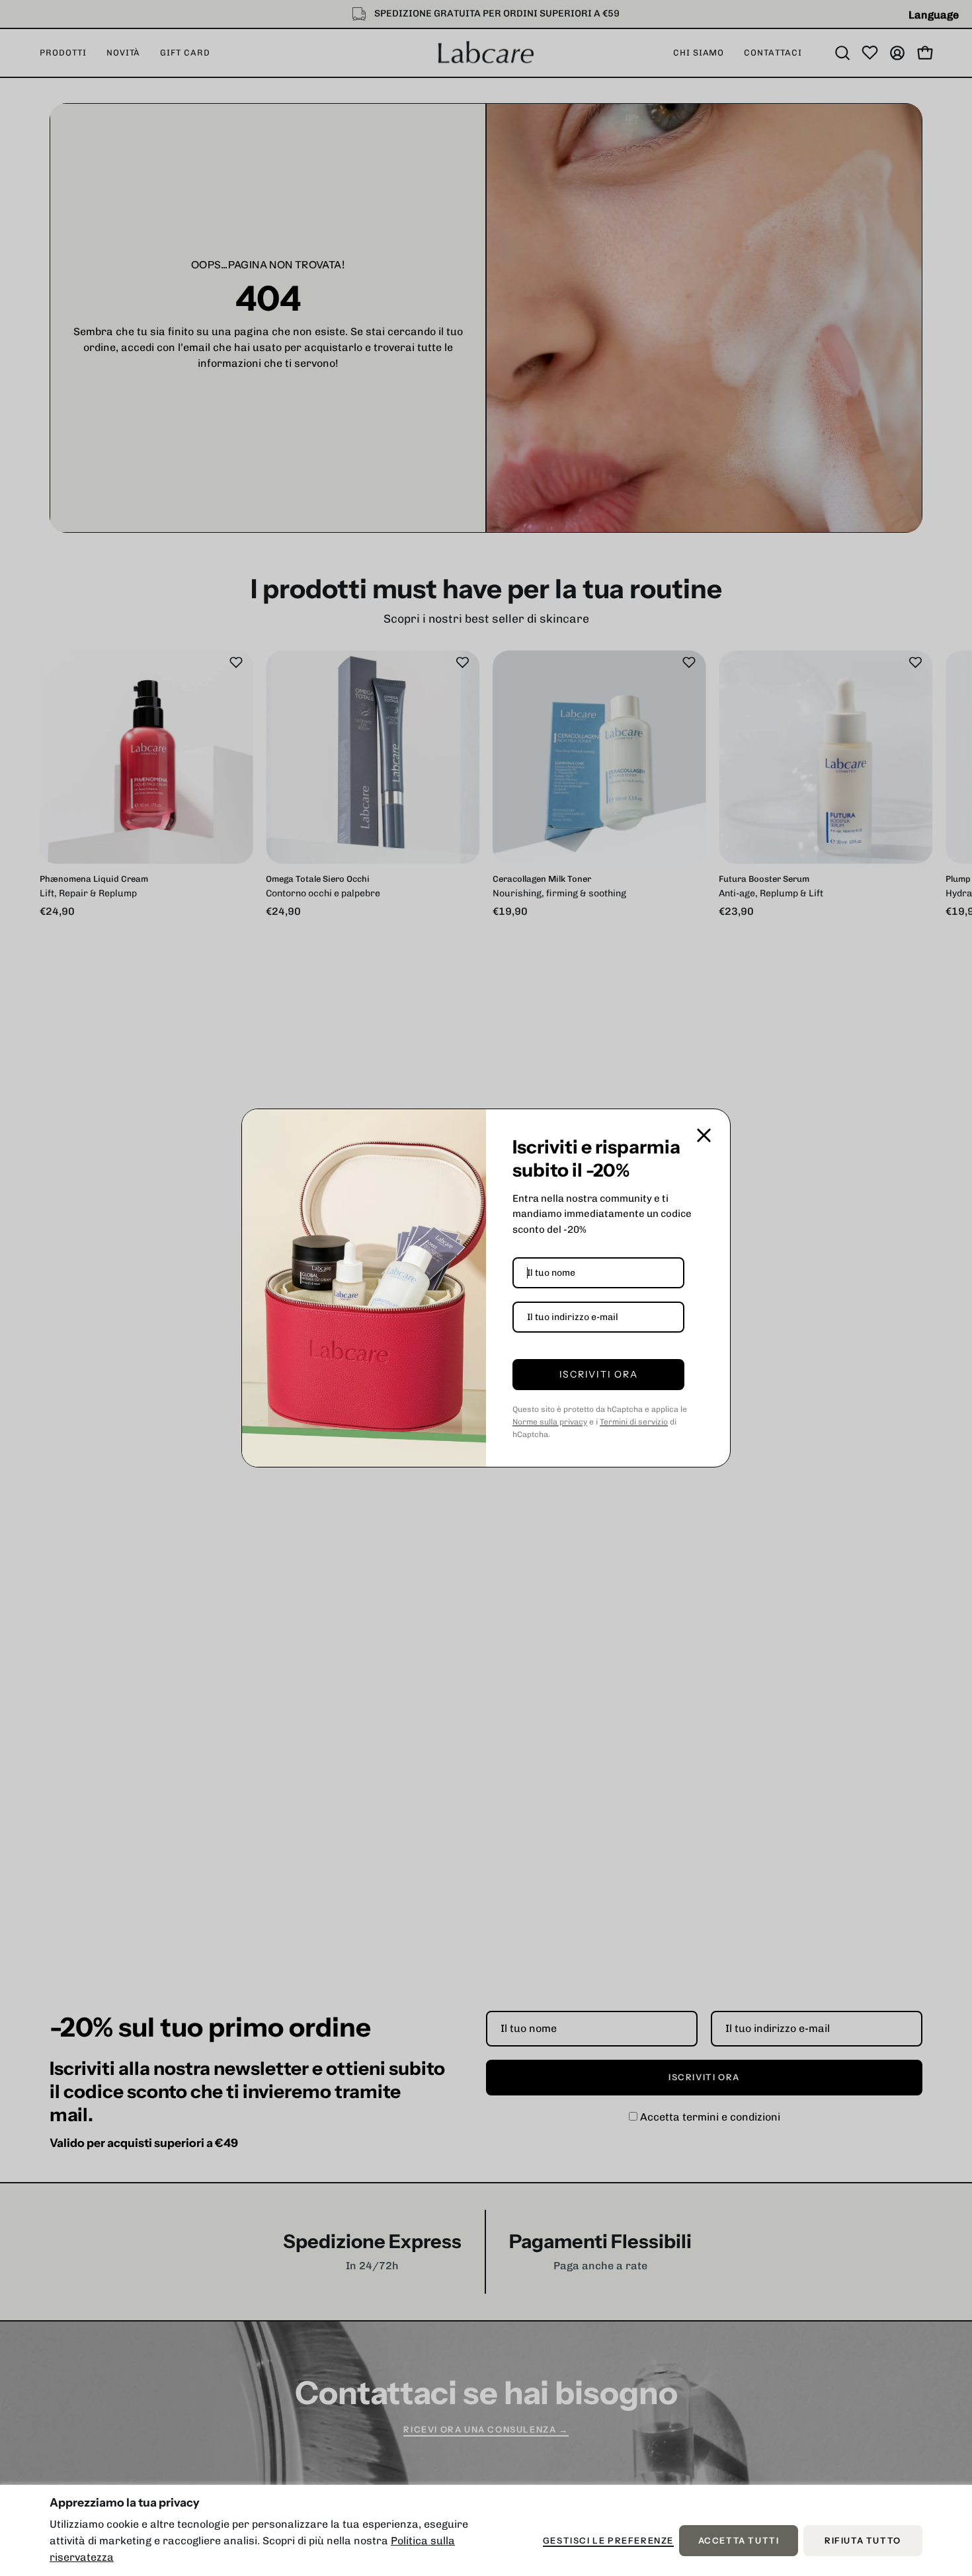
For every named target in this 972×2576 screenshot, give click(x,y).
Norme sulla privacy (550, 1422)
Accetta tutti (739, 2541)
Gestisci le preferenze (608, 2541)
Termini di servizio (634, 1422)
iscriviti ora (599, 1374)
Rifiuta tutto (863, 2541)
